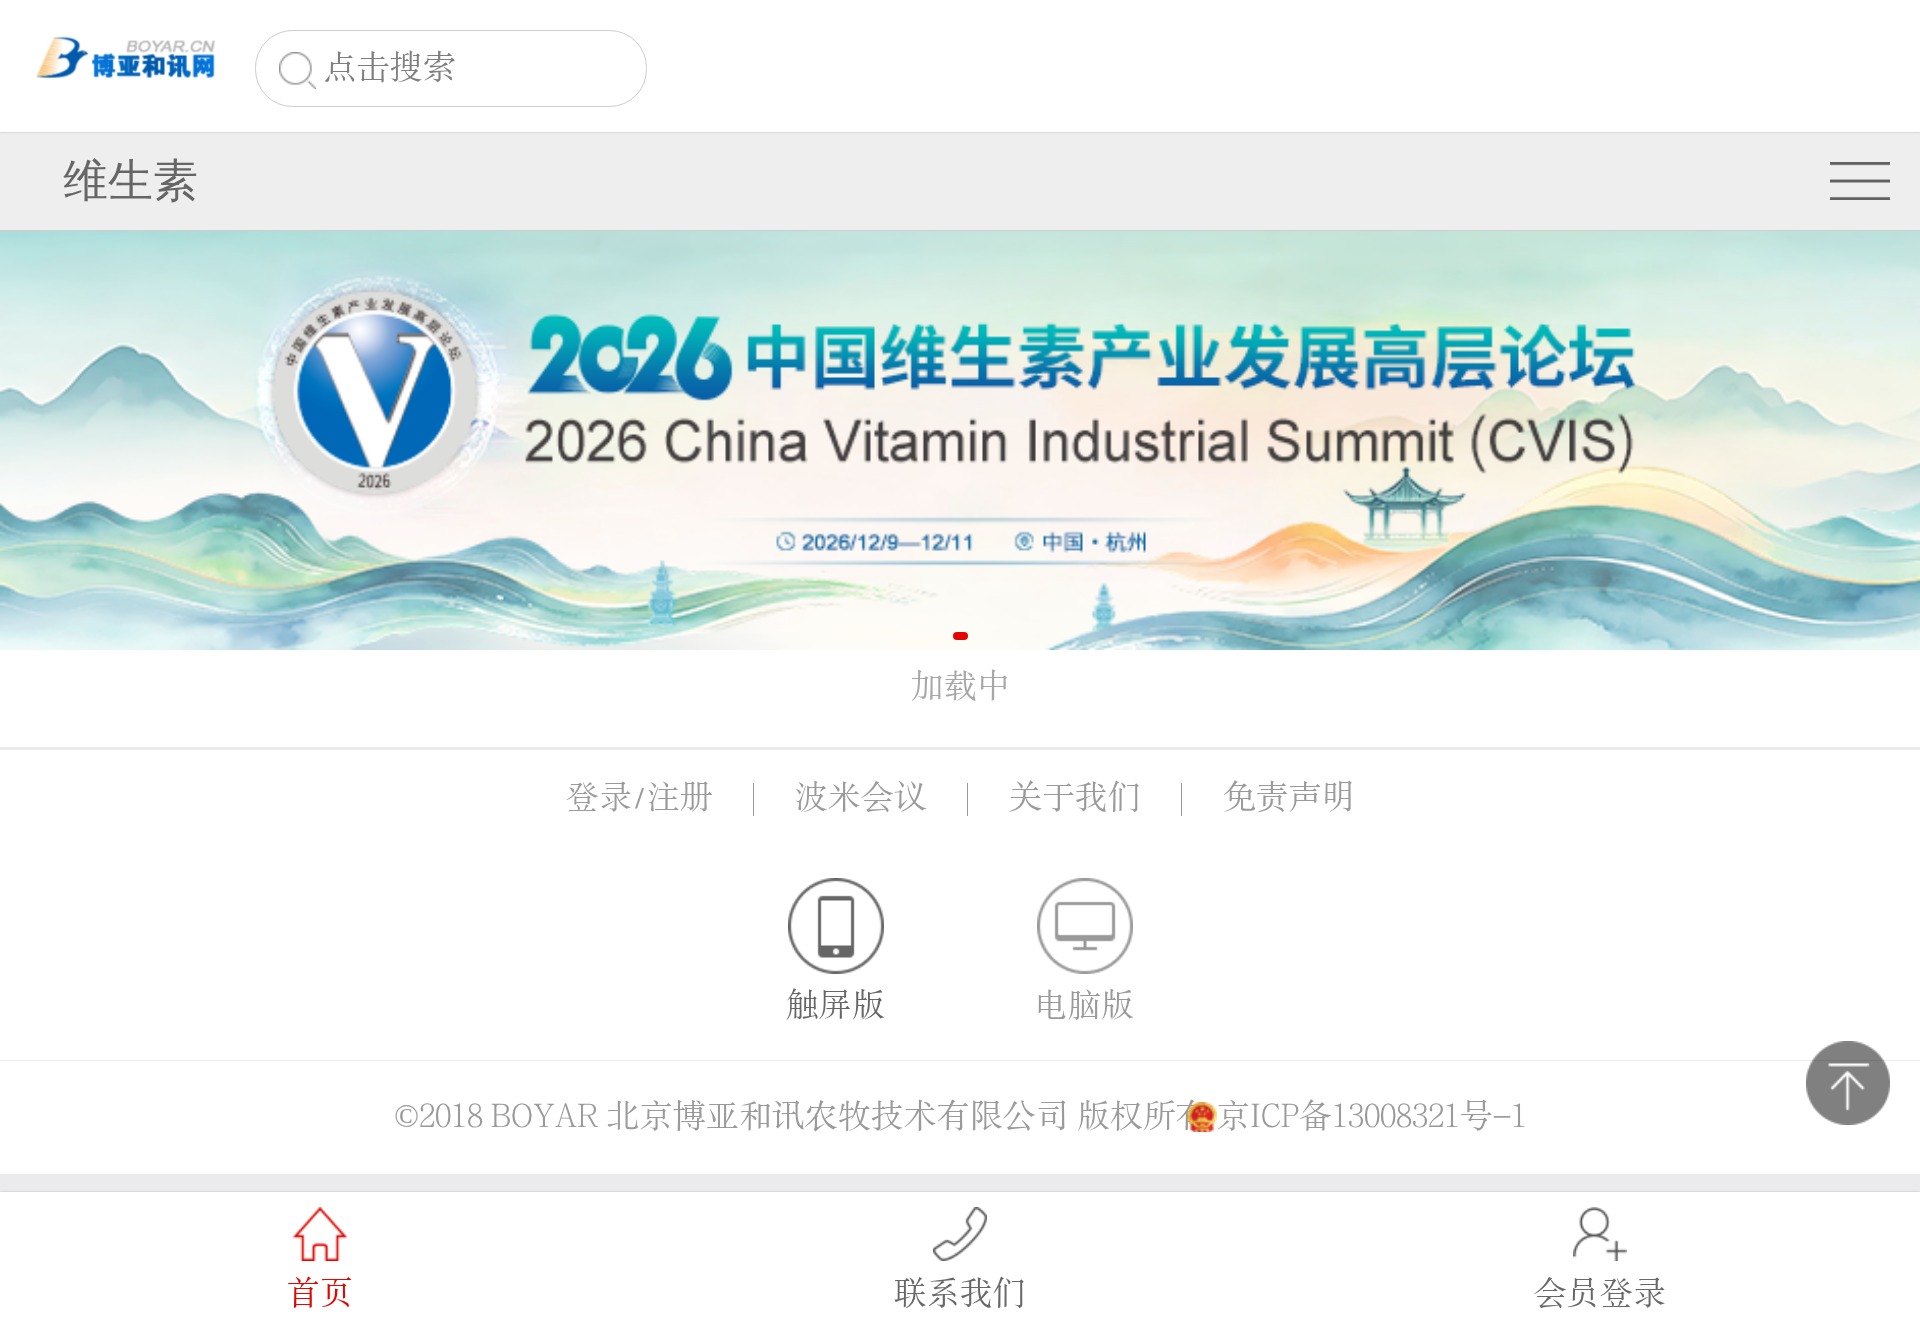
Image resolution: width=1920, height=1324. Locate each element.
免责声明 (1289, 798)
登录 (599, 798)
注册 (680, 798)
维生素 (130, 180)
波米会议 (861, 798)
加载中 (960, 687)
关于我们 (1075, 798)
